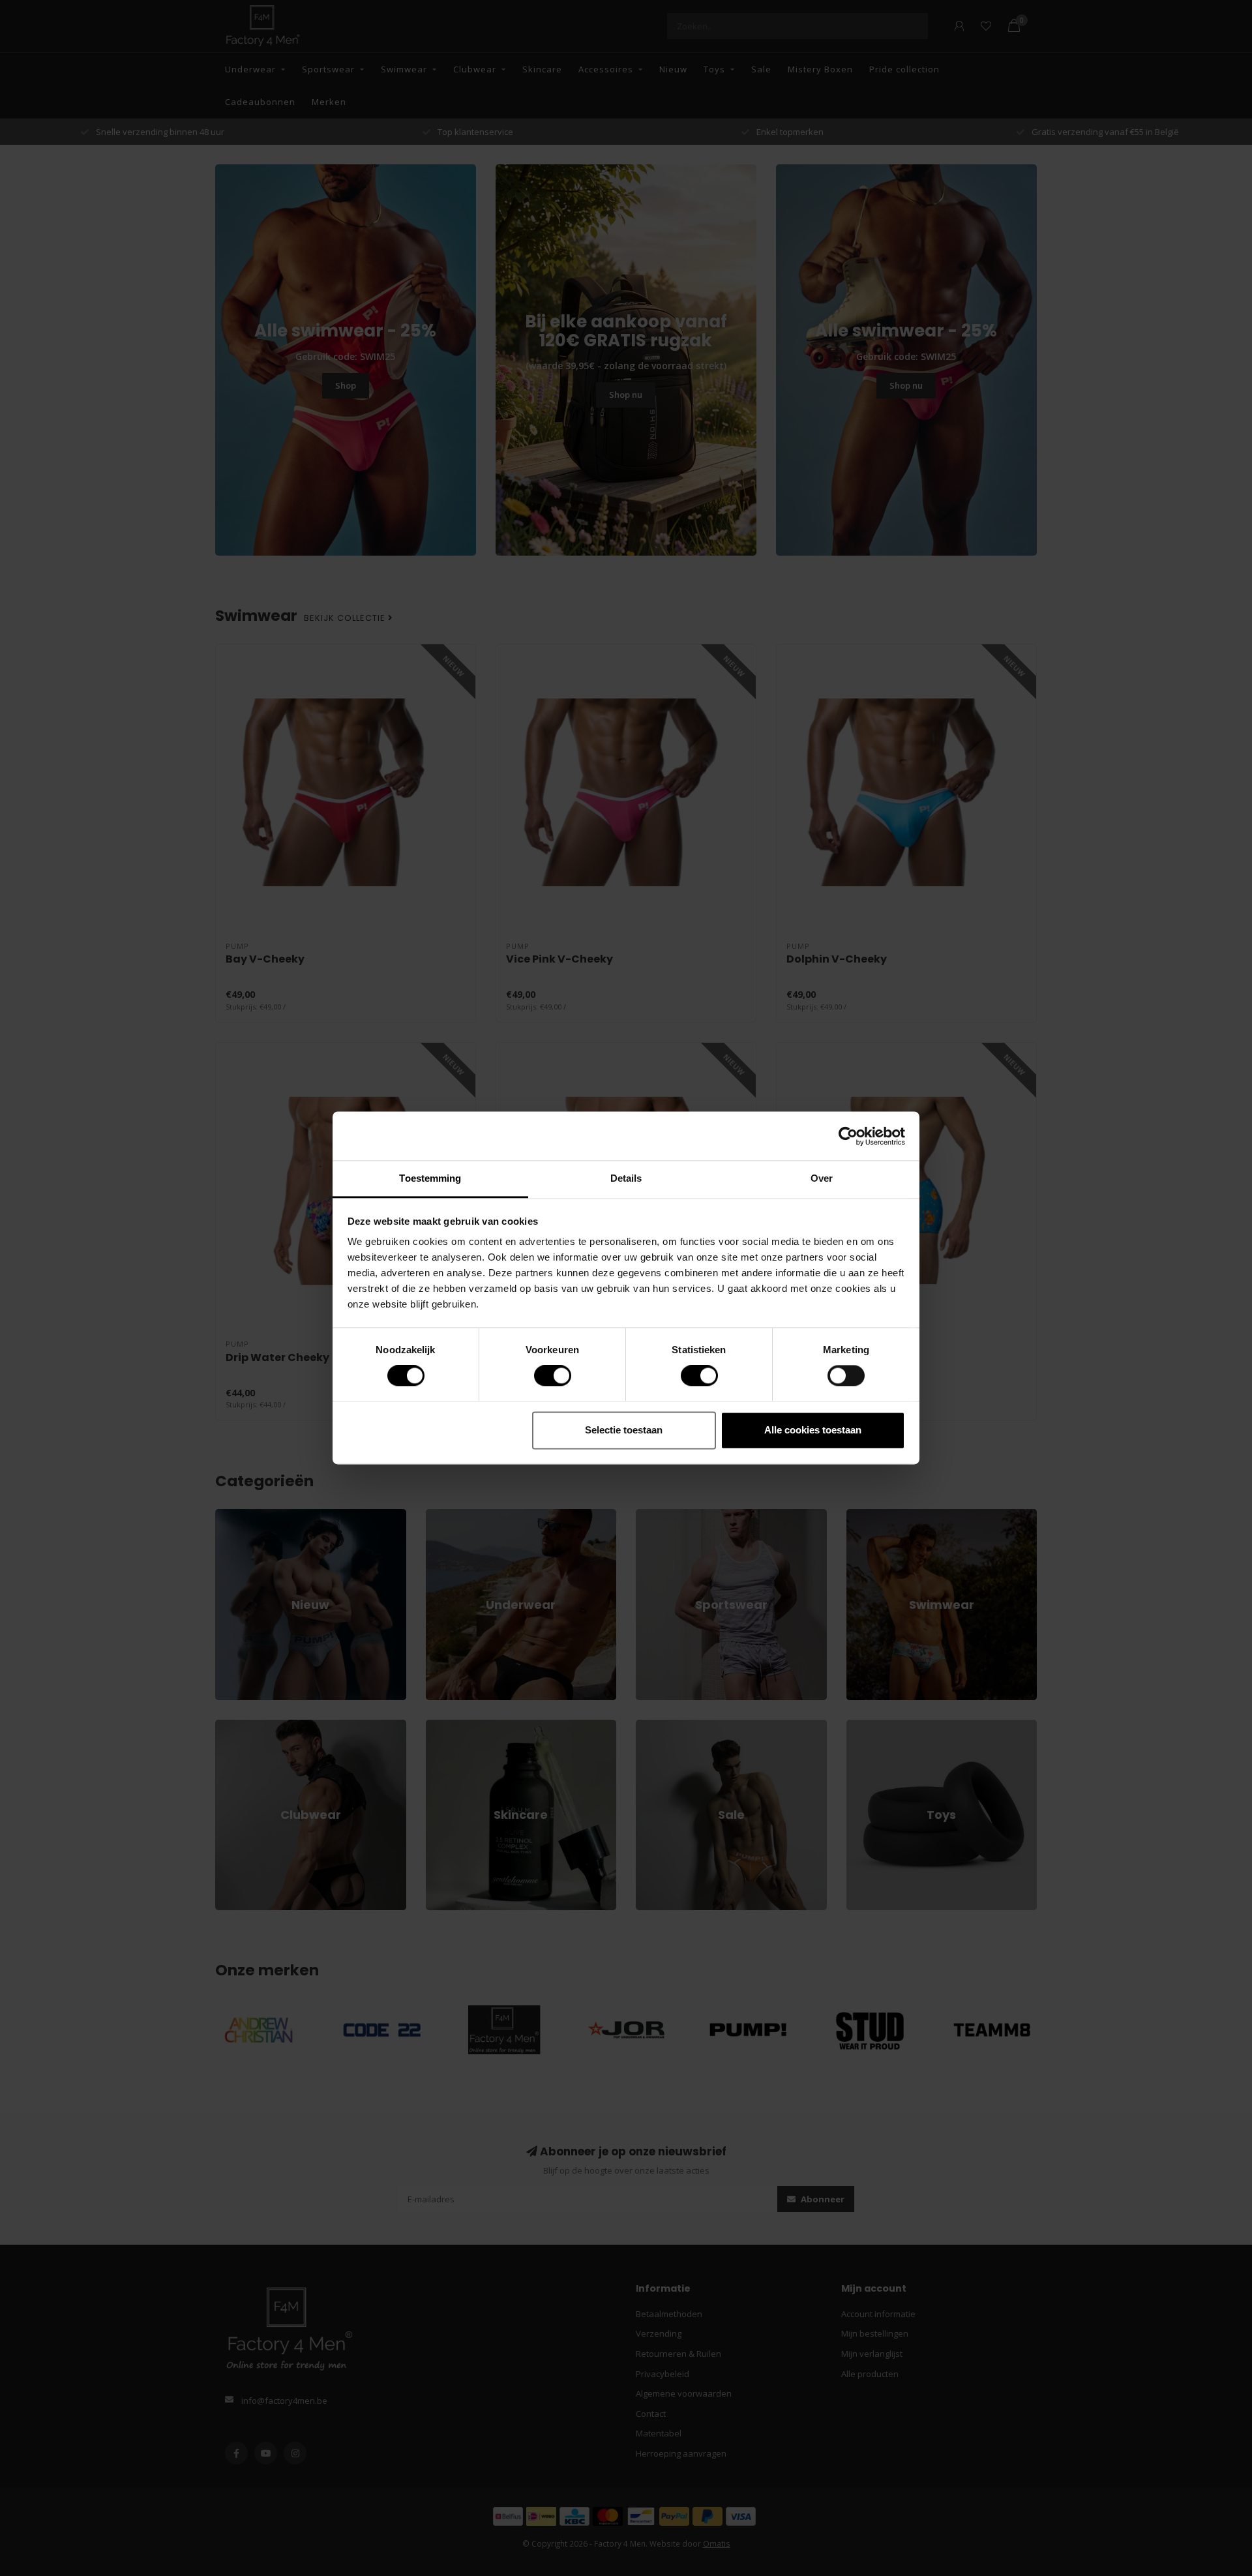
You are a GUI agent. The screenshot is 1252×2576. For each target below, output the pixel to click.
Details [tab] (626, 1178)
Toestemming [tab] (430, 1178)
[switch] (542, 1376)
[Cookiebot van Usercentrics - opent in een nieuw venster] (848, 1136)
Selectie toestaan (624, 1430)
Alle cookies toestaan (813, 1430)
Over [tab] (822, 1178)
